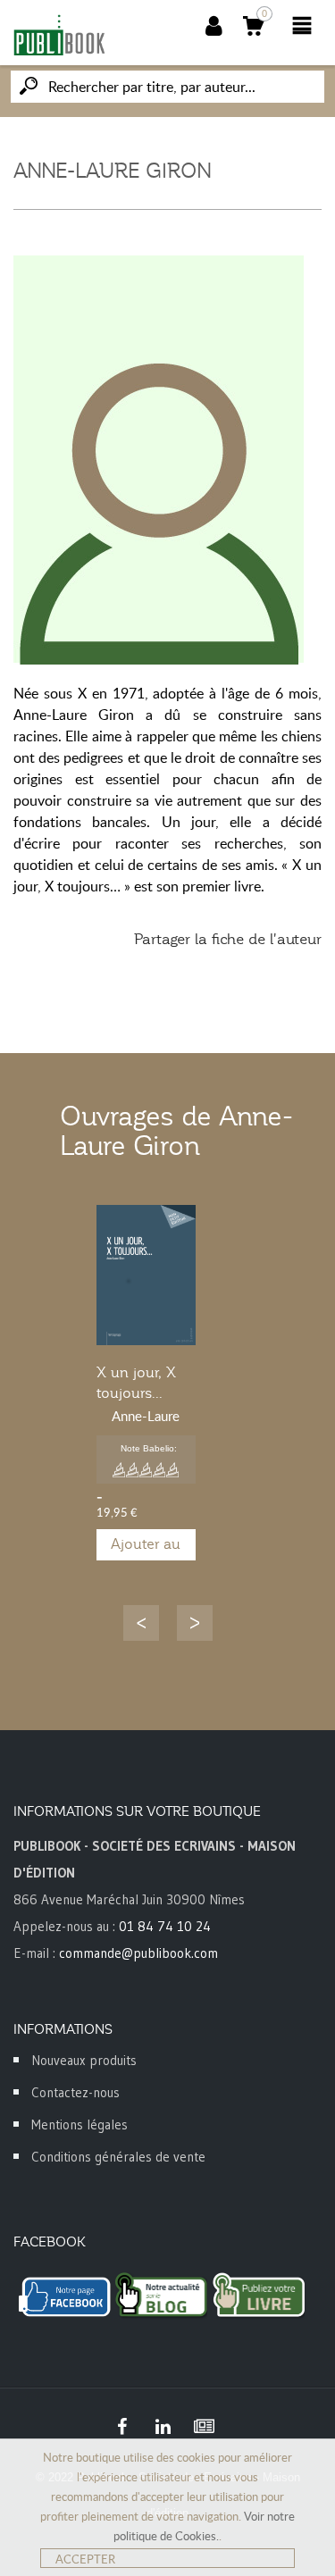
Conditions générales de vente (118, 2157)
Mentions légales (80, 2124)
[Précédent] (141, 1623)
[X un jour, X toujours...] (146, 1275)
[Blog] (205, 2427)
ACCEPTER (85, 2559)
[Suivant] (195, 1623)
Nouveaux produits (84, 2060)
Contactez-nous (75, 2092)
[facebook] (122, 2427)
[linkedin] (163, 2427)
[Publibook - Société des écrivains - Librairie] (59, 35)
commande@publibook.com (138, 1953)
